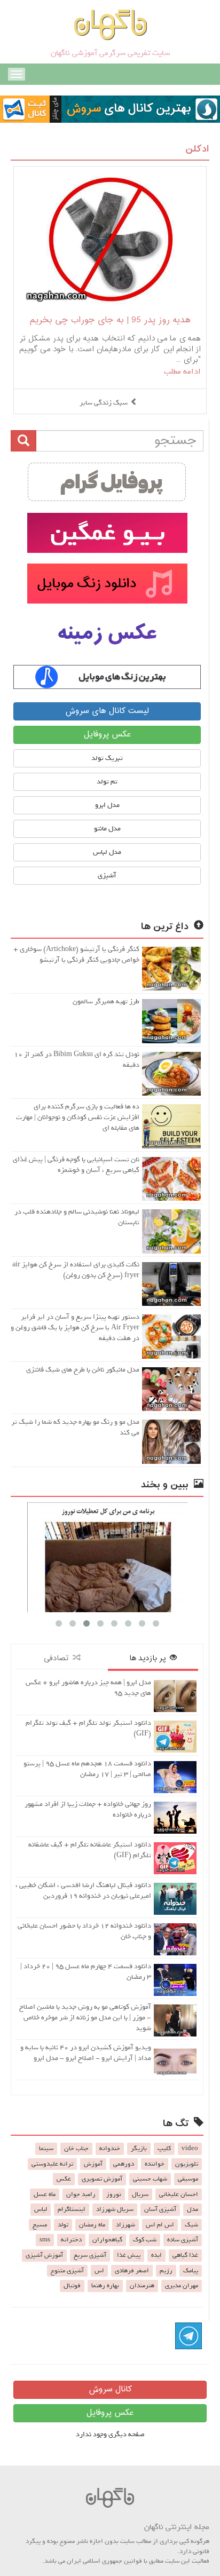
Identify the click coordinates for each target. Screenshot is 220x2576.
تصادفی (58, 1658)
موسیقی (188, 2179)
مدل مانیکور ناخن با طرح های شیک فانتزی (83, 1370)
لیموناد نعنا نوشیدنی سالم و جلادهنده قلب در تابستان (77, 1217)
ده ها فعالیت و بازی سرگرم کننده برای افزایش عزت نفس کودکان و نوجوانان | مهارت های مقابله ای (78, 1117)
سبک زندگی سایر (104, 403)
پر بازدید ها (150, 1658)
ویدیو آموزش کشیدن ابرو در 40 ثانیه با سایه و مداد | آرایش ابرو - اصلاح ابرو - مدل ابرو (86, 2053)
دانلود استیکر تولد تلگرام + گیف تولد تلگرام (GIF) (88, 1728)
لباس (41, 2209)
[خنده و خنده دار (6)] (107, 1557)
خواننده (155, 2164)
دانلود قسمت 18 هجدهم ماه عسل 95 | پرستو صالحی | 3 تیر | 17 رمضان (87, 1769)
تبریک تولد (107, 758)
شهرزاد (125, 2225)
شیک (191, 2225)
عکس (64, 2179)
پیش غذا (129, 2255)
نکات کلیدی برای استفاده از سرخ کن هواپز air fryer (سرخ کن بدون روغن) (76, 1270)
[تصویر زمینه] (107, 634)
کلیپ (164, 2149)
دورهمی (124, 2164)
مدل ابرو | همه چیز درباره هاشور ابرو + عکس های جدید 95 (88, 1688)
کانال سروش (110, 2389)
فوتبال (72, 2286)
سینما (46, 2149)
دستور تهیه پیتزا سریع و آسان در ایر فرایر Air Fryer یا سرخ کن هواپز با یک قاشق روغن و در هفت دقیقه (75, 1327)
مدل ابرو (107, 805)
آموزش (93, 2164)
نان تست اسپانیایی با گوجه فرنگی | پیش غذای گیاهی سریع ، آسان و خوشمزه (76, 1165)
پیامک (191, 2271)
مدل (192, 2209)
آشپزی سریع (90, 2255)
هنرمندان (142, 2286)
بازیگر (139, 2149)
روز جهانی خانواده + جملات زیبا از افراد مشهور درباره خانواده (88, 1809)
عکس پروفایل (107, 735)
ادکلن (197, 149)
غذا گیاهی (185, 2255)
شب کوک (145, 2240)
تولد (63, 2225)
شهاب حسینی (150, 2179)
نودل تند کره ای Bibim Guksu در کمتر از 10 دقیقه (77, 1060)
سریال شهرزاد (115, 2209)
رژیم (166, 2271)
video (190, 2149)
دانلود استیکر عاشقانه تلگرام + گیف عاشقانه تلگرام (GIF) (90, 1850)
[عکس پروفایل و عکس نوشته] (107, 482)
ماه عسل (45, 2194)
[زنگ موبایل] (107, 584)
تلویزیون (187, 2164)
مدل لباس (107, 852)
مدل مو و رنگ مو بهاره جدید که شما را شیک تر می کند (75, 1427)
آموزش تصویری (102, 2179)
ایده (156, 2255)
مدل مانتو (107, 829)
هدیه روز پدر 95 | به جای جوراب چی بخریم (110, 320)
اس (99, 2271)
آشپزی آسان (160, 2209)
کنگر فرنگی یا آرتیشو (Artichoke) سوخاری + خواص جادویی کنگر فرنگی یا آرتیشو (76, 954)
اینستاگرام (72, 2209)
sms (45, 2240)
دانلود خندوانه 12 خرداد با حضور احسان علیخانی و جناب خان (84, 1931)
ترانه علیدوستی (52, 2164)
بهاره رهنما (105, 2286)
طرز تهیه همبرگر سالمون (106, 1001)
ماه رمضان (92, 2225)
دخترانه (71, 2240)
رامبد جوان (81, 2194)
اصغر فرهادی (132, 2271)
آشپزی (107, 875)
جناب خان (76, 2149)
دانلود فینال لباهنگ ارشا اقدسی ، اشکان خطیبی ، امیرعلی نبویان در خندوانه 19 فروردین (83, 1891)
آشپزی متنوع (67, 2271)
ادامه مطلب (182, 371)
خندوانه (110, 2149)
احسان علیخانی (179, 2194)
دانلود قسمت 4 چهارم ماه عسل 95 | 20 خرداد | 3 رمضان (86, 1972)
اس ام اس (160, 2225)
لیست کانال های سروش (107, 711)
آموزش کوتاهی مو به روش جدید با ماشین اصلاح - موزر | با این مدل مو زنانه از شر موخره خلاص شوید (85, 2018)
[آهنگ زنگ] (107, 677)
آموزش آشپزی (44, 2255)
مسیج (40, 2225)
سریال (140, 2194)
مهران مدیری (182, 2286)
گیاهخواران (107, 2240)
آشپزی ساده (183, 2240)
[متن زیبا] (107, 533)
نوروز (114, 2194)
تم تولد (107, 782)
